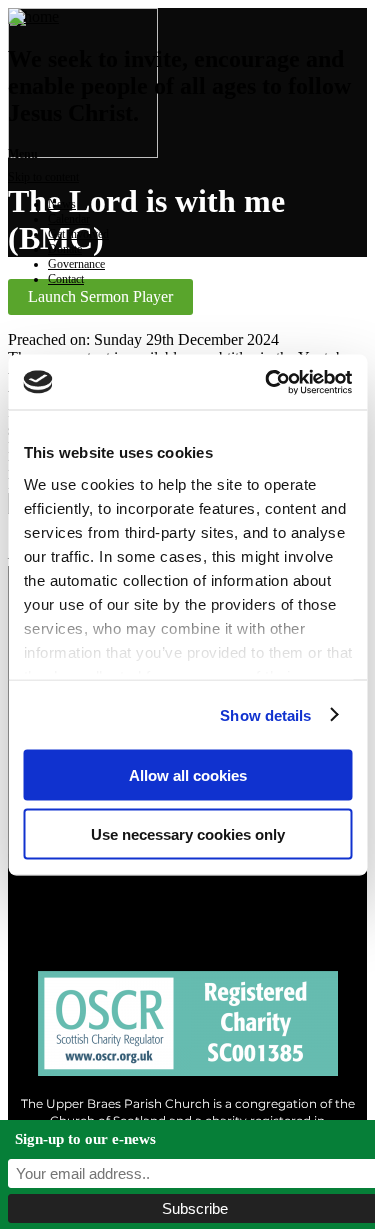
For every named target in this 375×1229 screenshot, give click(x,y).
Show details (265, 714)
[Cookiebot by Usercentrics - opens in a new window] (267, 382)
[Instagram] (187, 890)
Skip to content (43, 177)
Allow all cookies (188, 775)
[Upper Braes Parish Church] (33, 16)
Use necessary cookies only (188, 833)
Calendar (69, 219)
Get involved (78, 234)
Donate (65, 249)
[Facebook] (102, 890)
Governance (76, 264)
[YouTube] (272, 890)
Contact (66, 279)
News (62, 204)
